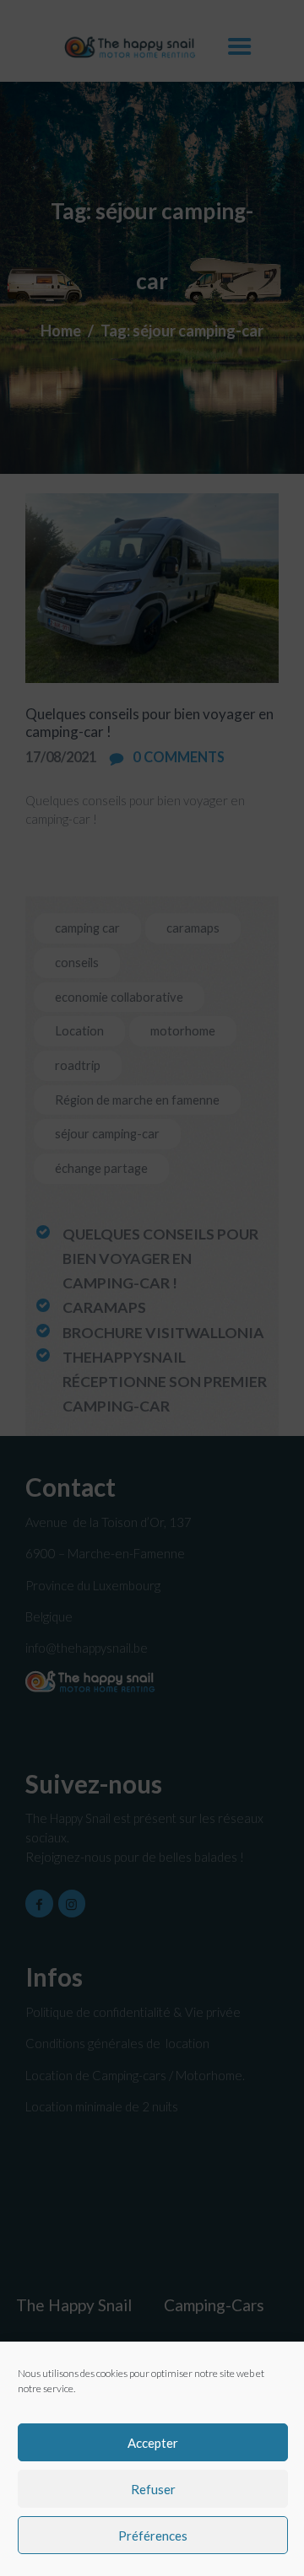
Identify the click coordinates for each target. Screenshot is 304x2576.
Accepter (153, 2443)
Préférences (153, 2536)
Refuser (153, 2489)
